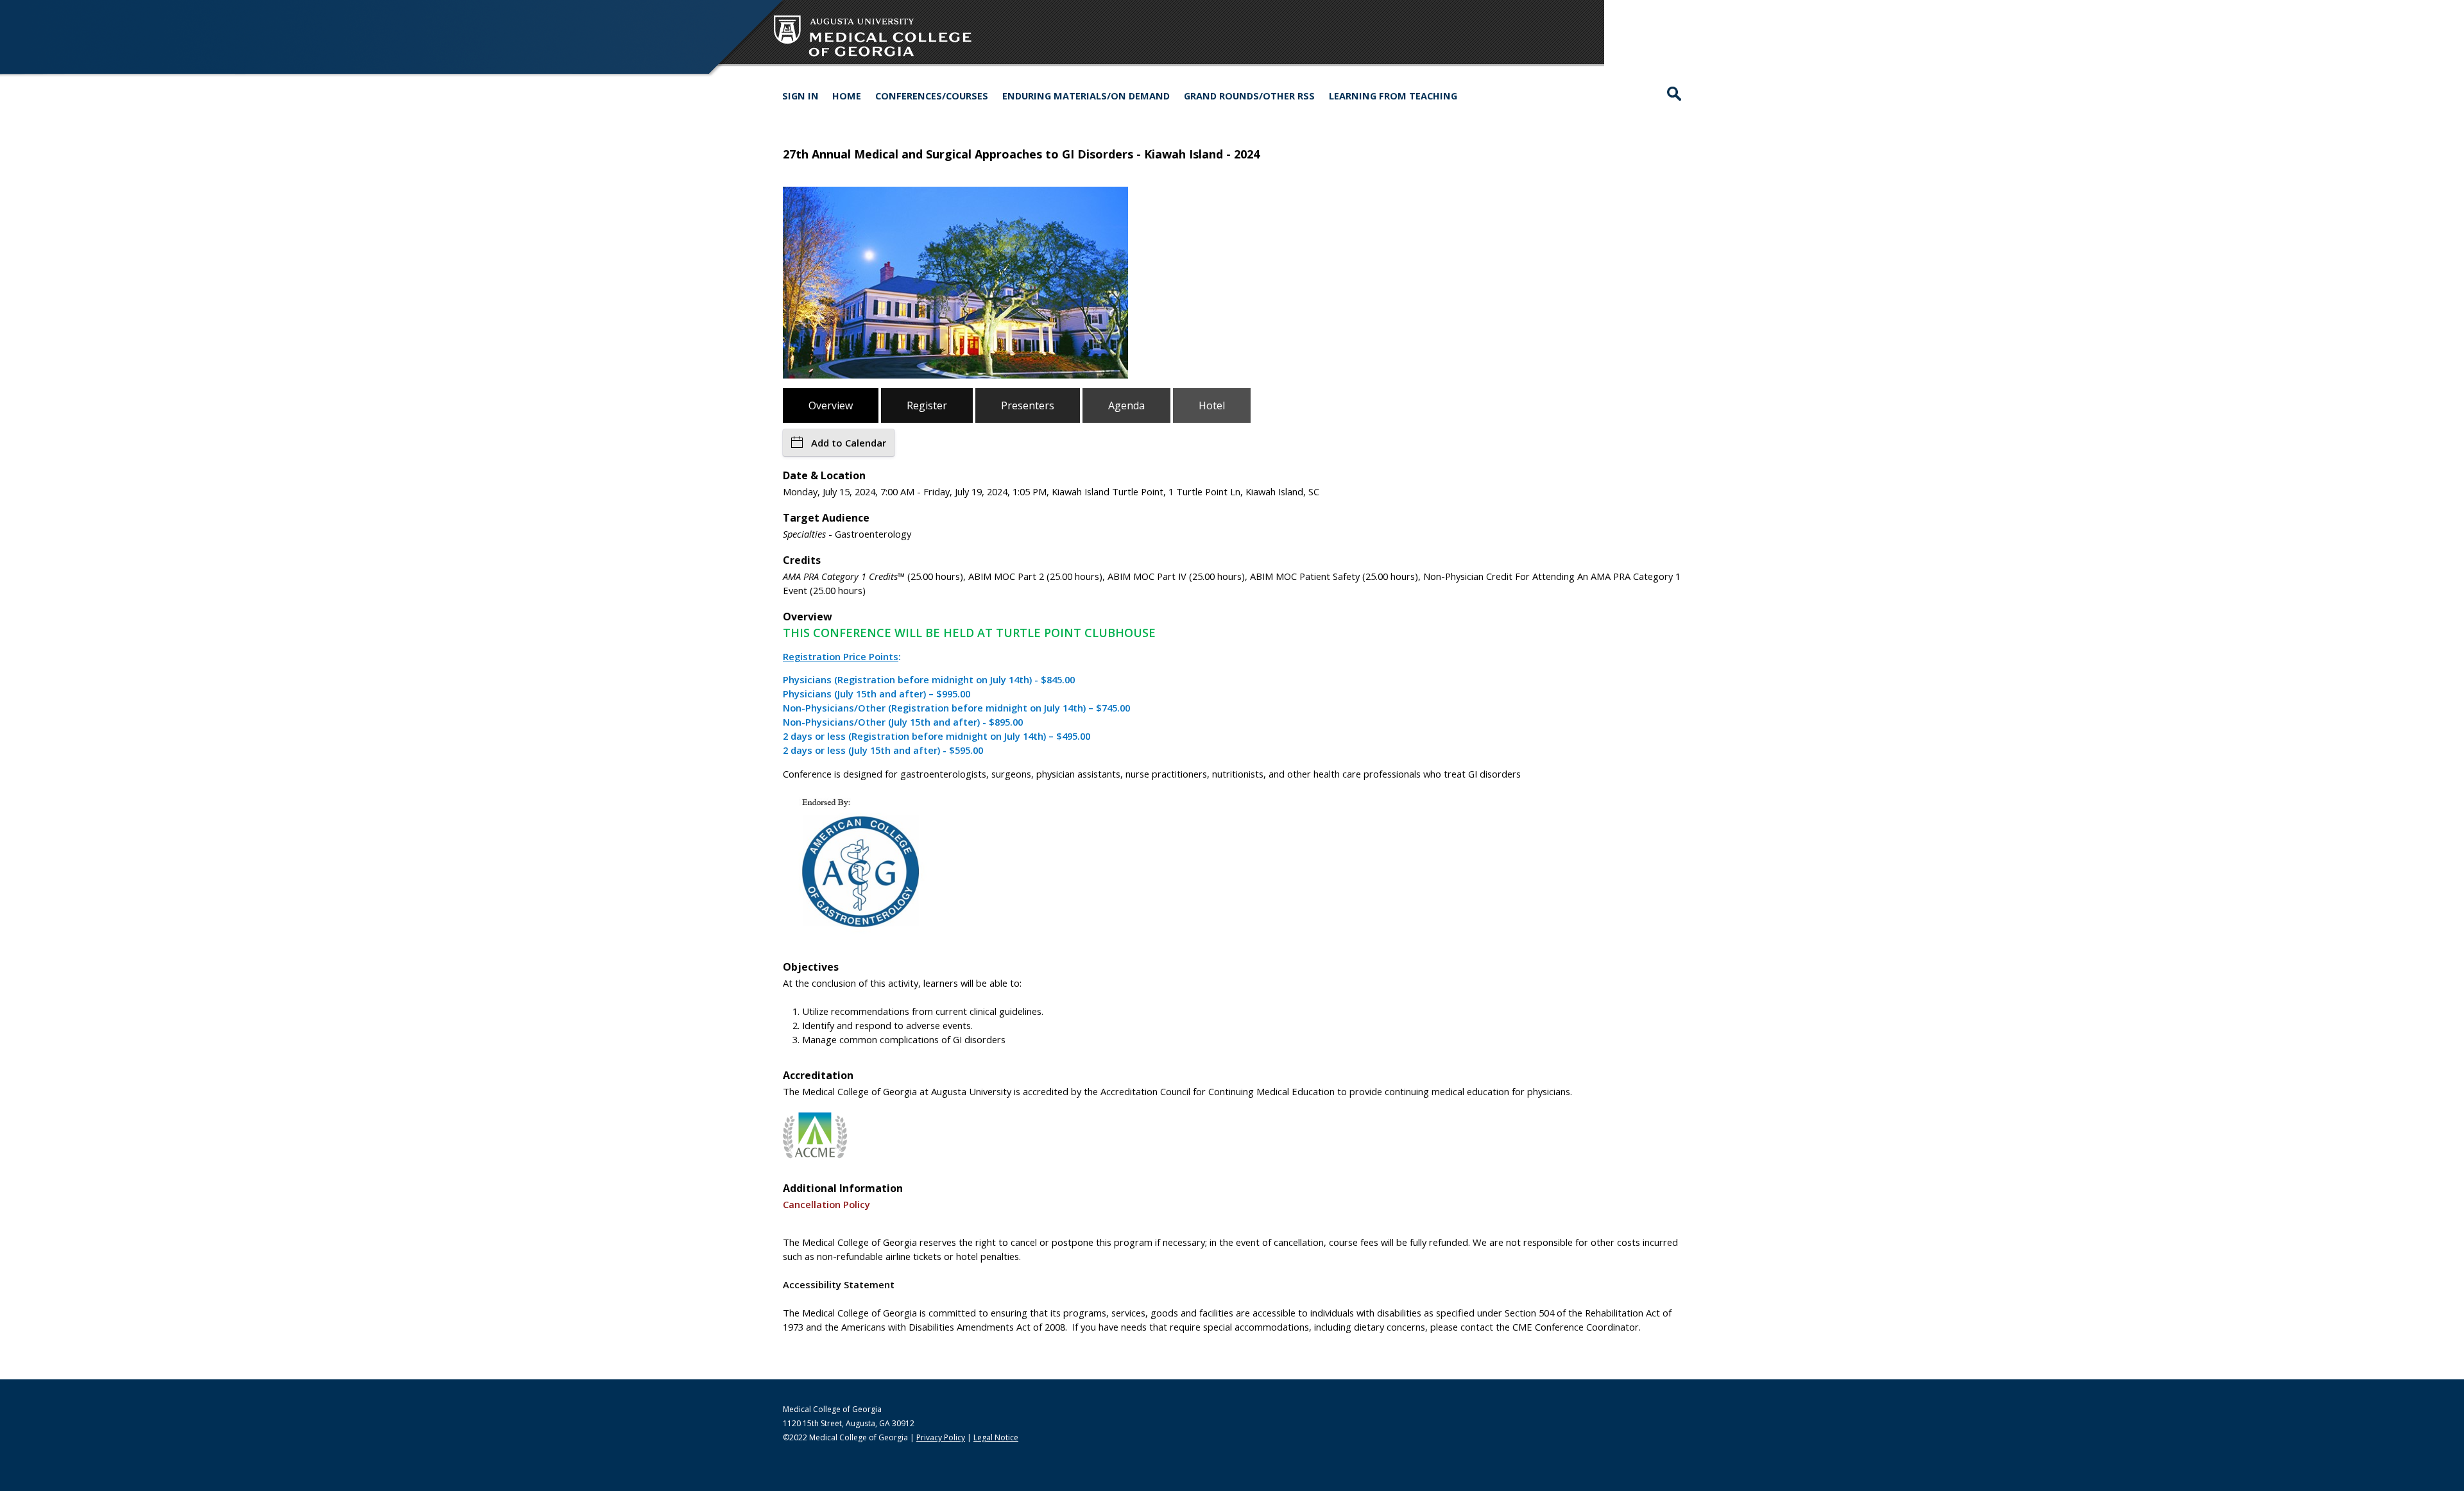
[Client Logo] (873, 57)
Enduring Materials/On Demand (1086, 96)
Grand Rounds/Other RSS (1249, 96)
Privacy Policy (941, 1437)
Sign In (800, 96)
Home (847, 96)
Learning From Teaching (1393, 96)
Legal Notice (996, 1437)
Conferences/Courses (932, 96)
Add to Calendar (849, 443)
